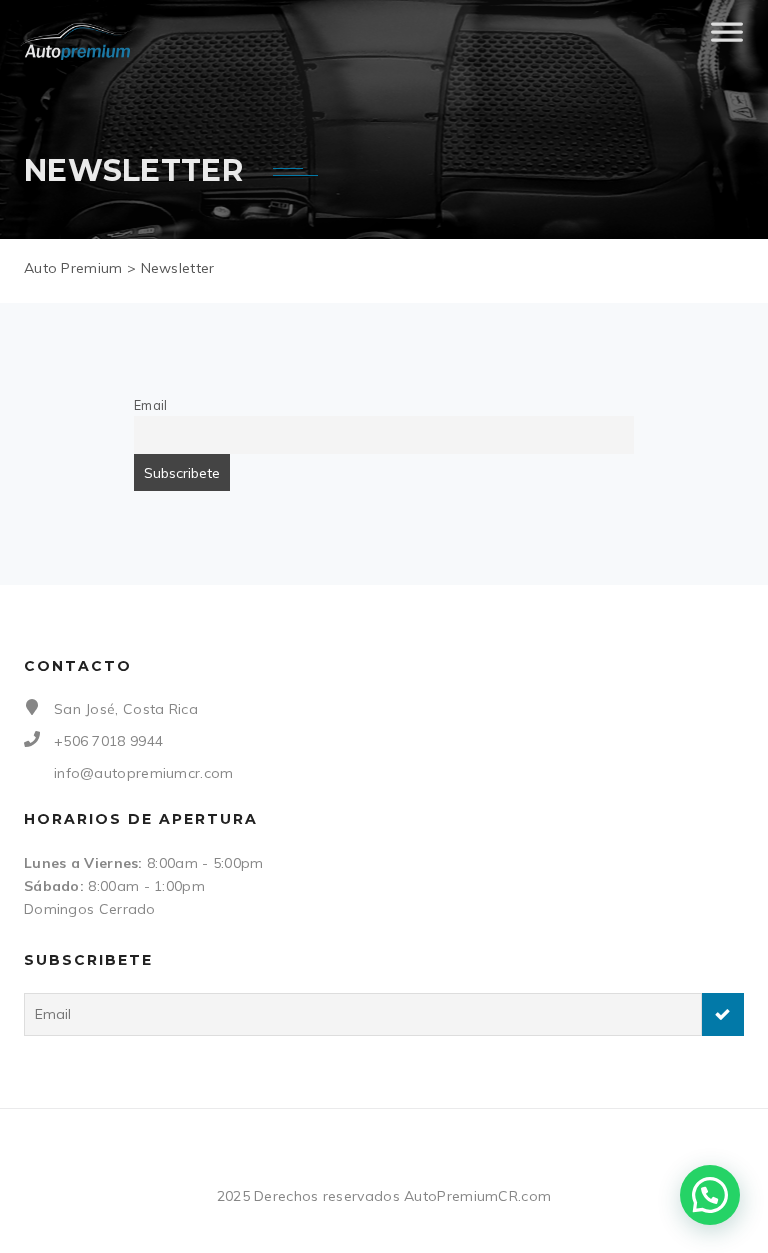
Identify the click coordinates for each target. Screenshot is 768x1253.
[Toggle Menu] (727, 40)
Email (151, 405)
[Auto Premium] (78, 41)
